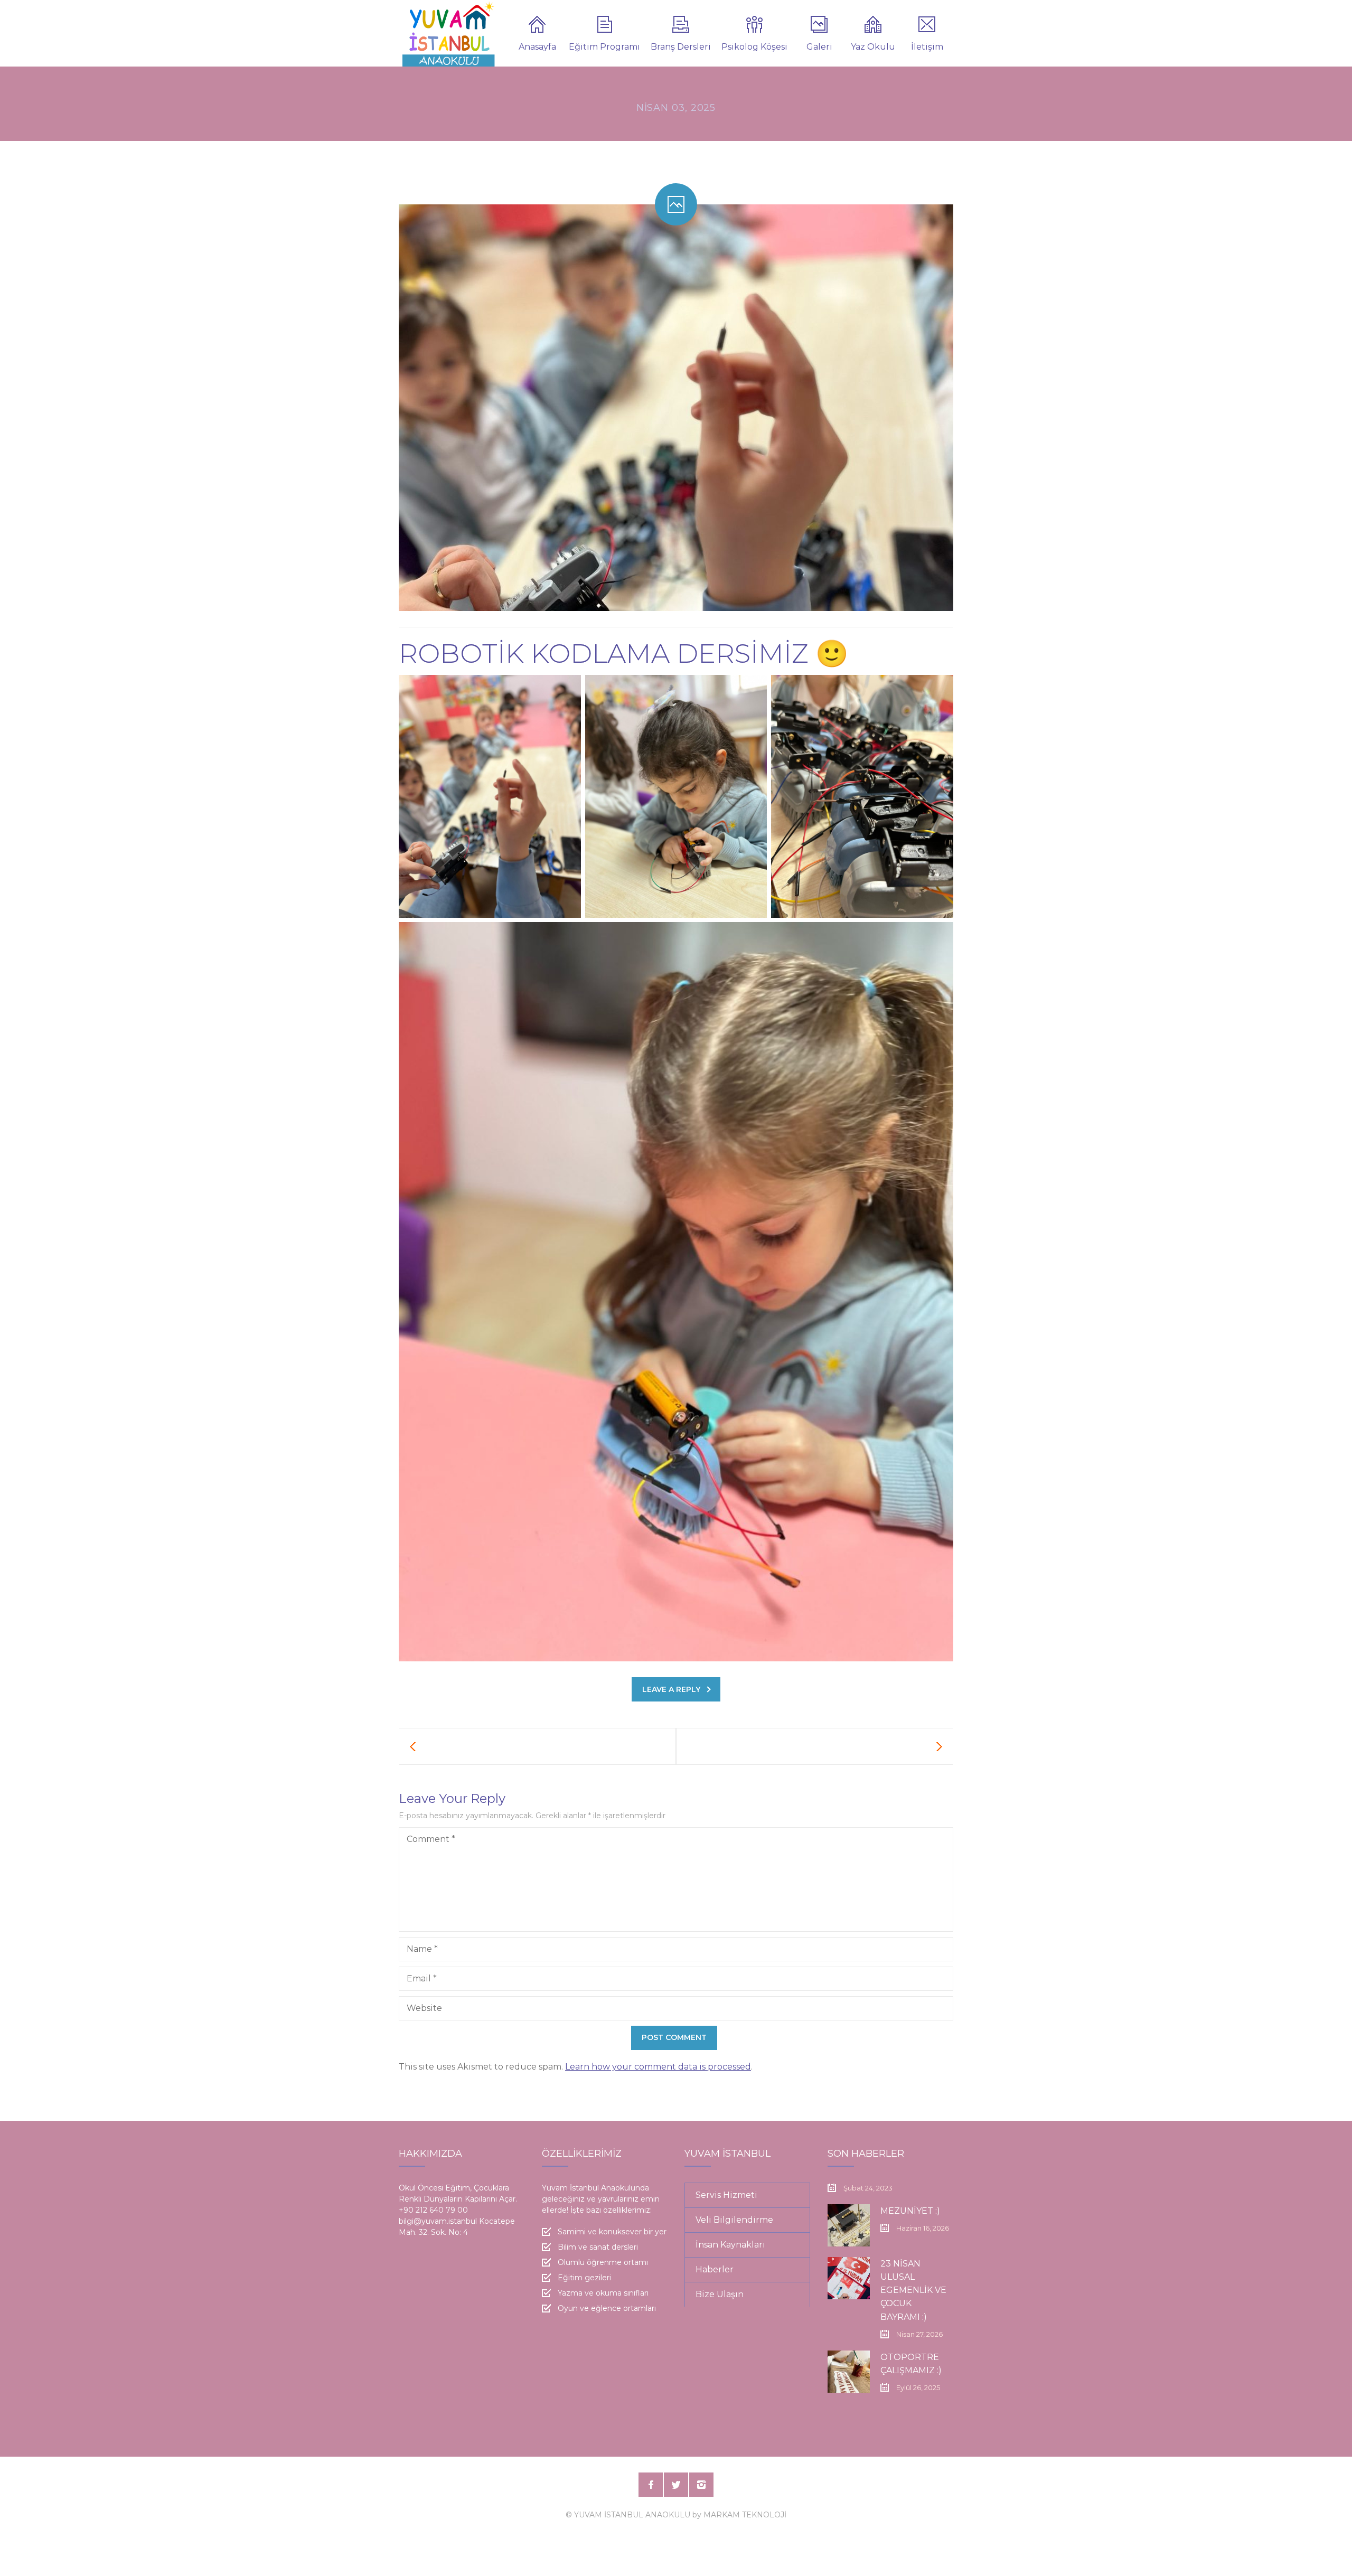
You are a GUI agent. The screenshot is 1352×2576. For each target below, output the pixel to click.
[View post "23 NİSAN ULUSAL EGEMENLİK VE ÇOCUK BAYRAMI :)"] (849, 2278)
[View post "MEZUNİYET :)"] (849, 2225)
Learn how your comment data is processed (658, 2067)
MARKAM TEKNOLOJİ (745, 2515)
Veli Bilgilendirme (734, 2220)
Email (422, 1978)
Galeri (819, 47)
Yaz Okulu (873, 47)
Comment (431, 1839)
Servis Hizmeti (726, 2195)
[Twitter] (676, 2485)
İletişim (927, 47)
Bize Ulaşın (720, 2294)
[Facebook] (651, 2485)
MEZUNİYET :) (910, 2211)
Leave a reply (671, 1689)
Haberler (715, 2269)
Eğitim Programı (604, 47)
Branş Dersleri (681, 47)
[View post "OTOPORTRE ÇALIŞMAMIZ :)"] (849, 2372)
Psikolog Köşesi (754, 47)
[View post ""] (538, 1746)
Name (422, 1949)
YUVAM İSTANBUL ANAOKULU (632, 2515)
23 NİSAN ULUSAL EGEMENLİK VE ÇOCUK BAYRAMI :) (913, 2290)
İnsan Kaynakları (730, 2245)
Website (424, 2008)
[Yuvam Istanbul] (449, 33)
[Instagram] (701, 2485)
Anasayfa (537, 47)
